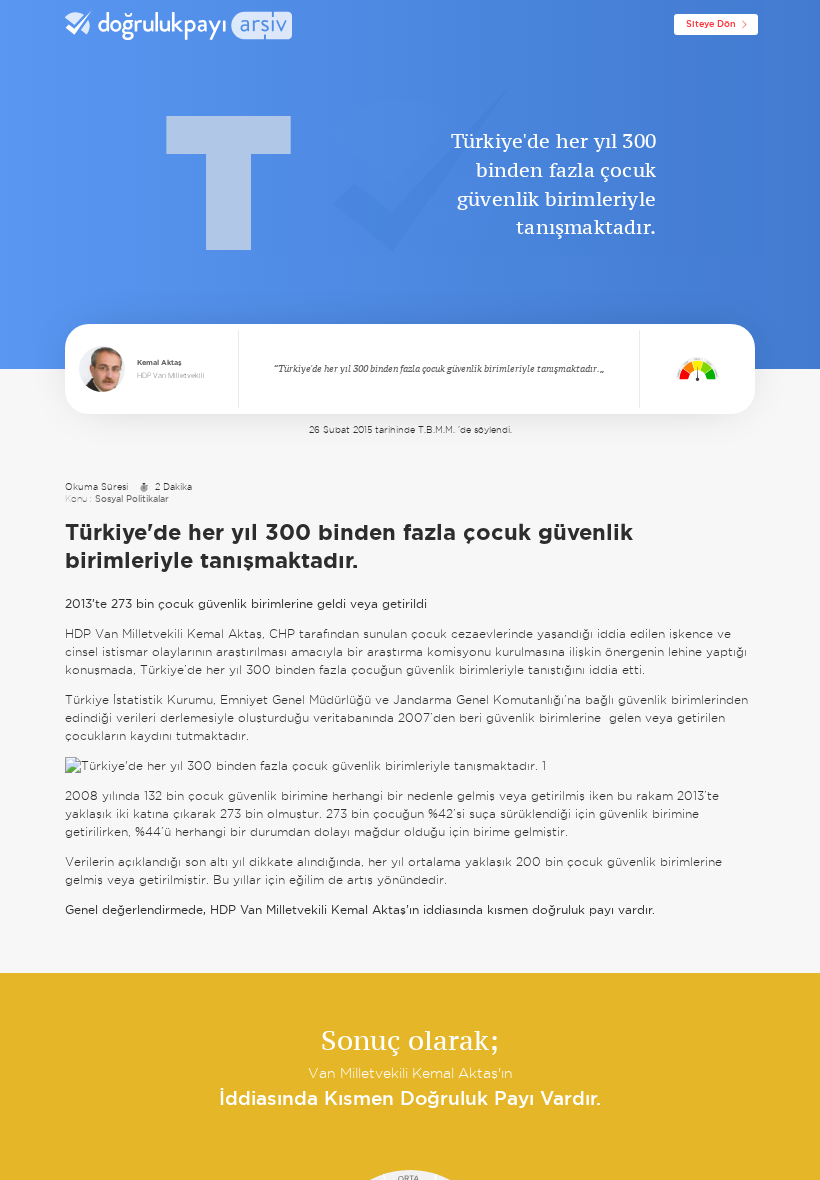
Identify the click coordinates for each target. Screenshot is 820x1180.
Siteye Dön (711, 24)
